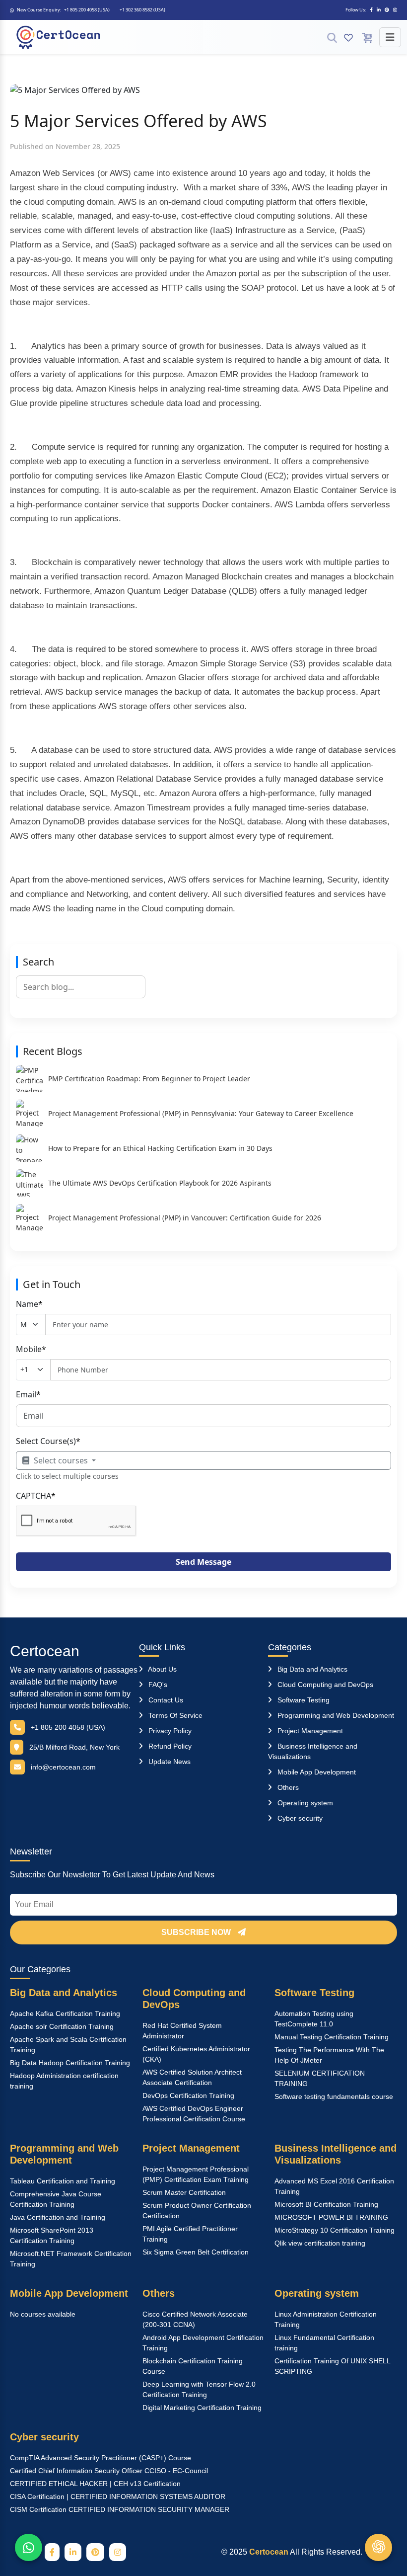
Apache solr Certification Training (62, 2026)
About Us (162, 1669)
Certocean (45, 1651)
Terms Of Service (174, 1715)
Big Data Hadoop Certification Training (70, 2063)
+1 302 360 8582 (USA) (142, 10)
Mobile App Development (316, 1772)
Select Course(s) (48, 1441)
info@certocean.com (63, 1767)
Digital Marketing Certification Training (202, 2408)
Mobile (31, 1349)
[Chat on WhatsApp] (29, 2547)
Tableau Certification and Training (63, 2181)
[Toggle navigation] (390, 37)
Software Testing (303, 1700)
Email (28, 1394)
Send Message (203, 1562)
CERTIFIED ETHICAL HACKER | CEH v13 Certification (95, 2484)
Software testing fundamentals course (334, 2096)
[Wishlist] (348, 37)
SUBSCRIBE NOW (197, 1932)
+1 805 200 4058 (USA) (87, 10)
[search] (332, 37)
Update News (169, 1762)
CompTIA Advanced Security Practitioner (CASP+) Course (101, 2458)
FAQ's (157, 1685)
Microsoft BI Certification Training (326, 2204)
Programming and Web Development (335, 1715)
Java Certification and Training (58, 2217)
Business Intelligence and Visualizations (336, 2154)
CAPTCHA (36, 1496)
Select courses (61, 1460)
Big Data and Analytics (311, 1669)
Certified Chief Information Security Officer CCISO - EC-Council (109, 2471)
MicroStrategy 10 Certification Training (335, 2230)
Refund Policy (169, 1746)
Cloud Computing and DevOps (324, 1685)
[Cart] (367, 37)
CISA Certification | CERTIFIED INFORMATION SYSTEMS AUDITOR (118, 2496)
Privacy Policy (169, 1731)
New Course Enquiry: (39, 10)
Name (29, 1304)
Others (287, 1787)
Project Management (309, 1731)
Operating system (304, 1803)
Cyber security (299, 1818)
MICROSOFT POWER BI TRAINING (331, 2217)
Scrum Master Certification (184, 2192)
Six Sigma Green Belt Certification (196, 2252)
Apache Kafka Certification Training (65, 2013)
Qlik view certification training (320, 2243)
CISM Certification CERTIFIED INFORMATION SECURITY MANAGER (120, 2509)
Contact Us (165, 1700)
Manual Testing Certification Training (332, 2037)
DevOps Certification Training (188, 2095)
